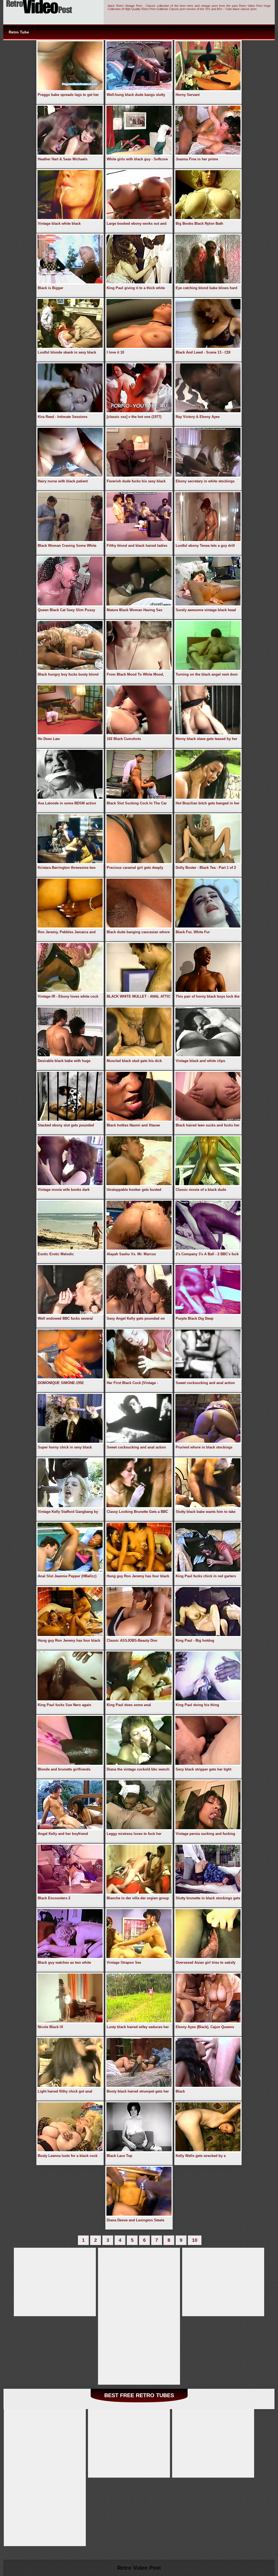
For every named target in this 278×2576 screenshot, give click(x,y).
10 (195, 2240)
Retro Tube (19, 32)
